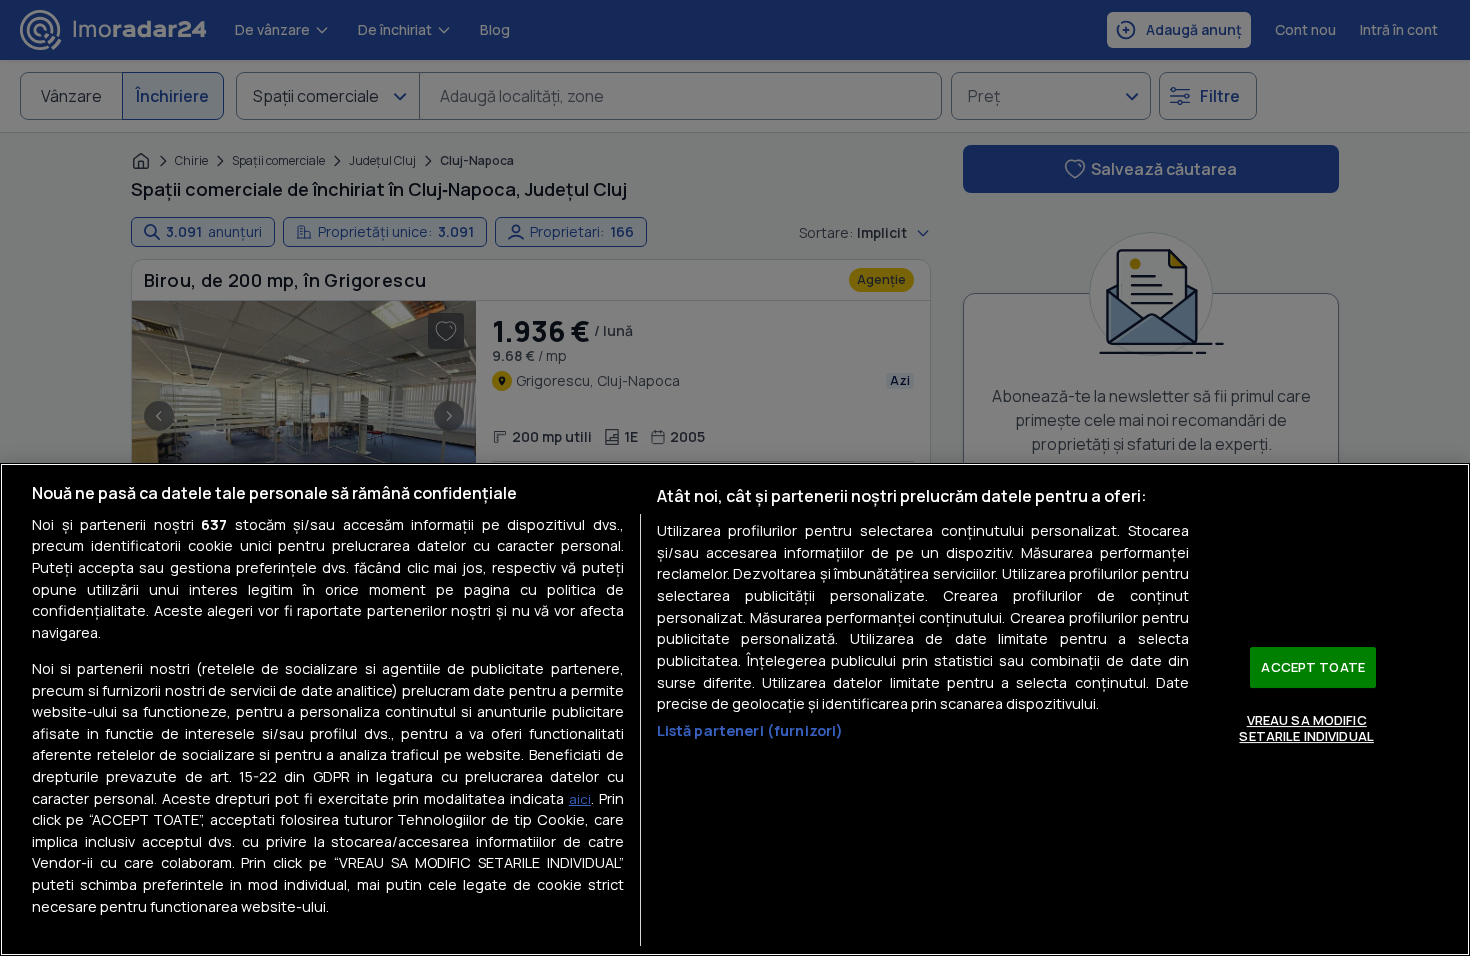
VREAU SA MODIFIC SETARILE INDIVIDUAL (1306, 728)
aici (580, 799)
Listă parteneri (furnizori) (750, 730)
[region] (735, 709)
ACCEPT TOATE (1313, 667)
